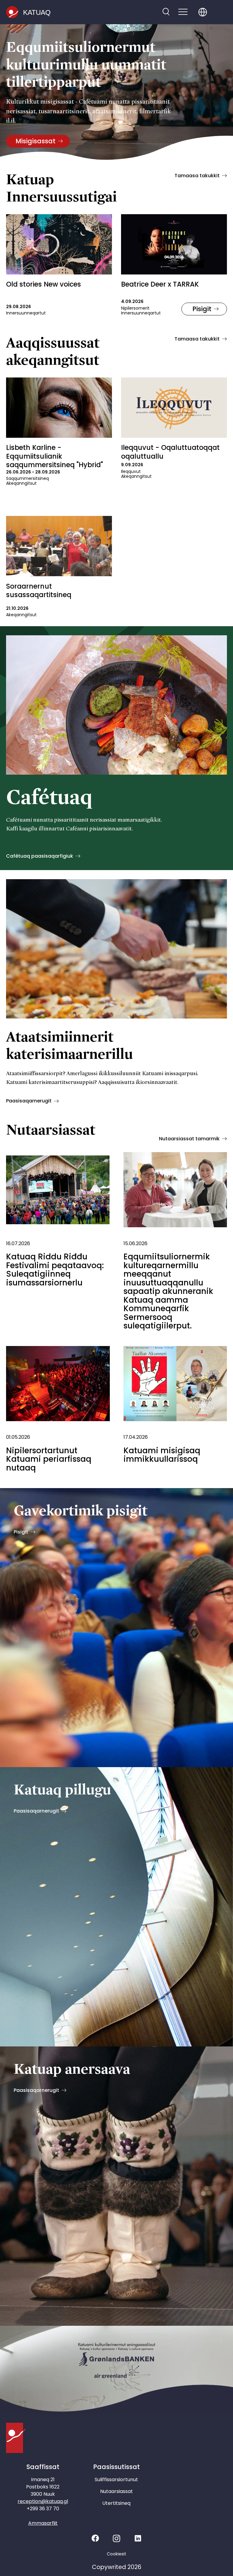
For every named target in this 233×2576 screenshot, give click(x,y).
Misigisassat (35, 141)
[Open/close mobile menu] (183, 12)
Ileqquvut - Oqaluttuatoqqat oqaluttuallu (170, 452)
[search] (166, 12)
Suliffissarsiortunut (116, 2480)
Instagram (117, 2538)
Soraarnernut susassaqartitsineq (39, 591)
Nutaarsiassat (116, 2491)
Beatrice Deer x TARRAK (160, 284)
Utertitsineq (116, 2503)
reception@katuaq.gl (43, 2501)
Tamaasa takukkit (197, 176)
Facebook (95, 2538)
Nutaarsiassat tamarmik (189, 1139)
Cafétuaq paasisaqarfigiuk (40, 856)
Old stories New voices (44, 284)
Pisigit (202, 309)
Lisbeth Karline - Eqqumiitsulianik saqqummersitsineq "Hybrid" (54, 456)
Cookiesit (116, 2554)
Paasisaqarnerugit (29, 1101)
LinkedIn (138, 2538)
